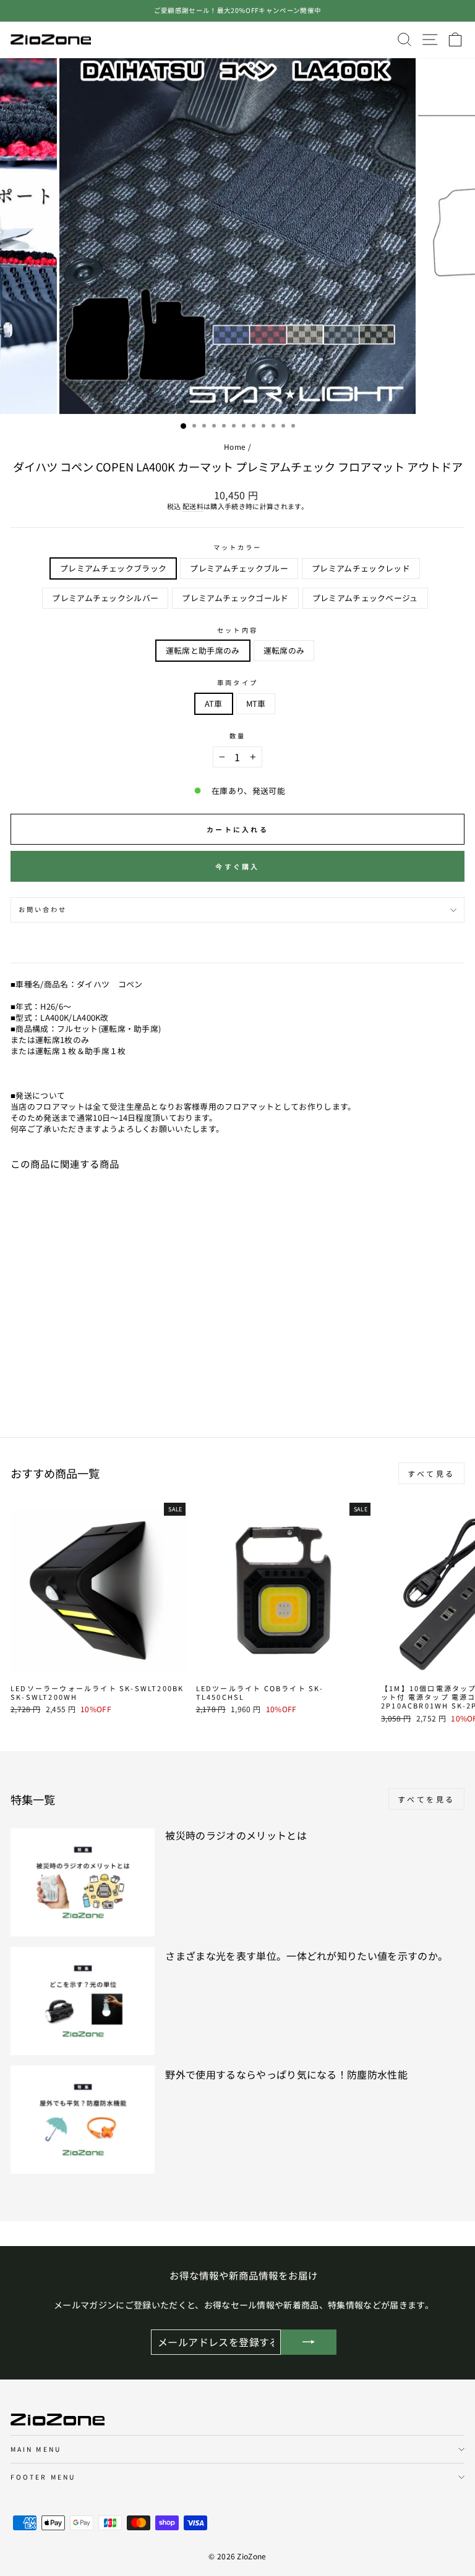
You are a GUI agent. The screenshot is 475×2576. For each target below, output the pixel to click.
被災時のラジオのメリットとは (236, 1835)
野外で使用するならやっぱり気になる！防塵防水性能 (286, 2074)
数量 (237, 736)
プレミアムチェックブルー (239, 568)
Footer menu (43, 2477)
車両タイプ (237, 683)
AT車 (214, 703)
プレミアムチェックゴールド (235, 598)
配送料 (193, 506)
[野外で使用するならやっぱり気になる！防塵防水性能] (83, 2120)
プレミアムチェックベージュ (365, 598)
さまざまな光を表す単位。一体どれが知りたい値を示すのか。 (306, 1956)
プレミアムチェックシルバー (105, 598)
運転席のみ (284, 650)
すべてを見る (426, 1799)
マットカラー (238, 547)
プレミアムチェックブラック (113, 568)
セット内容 (237, 630)
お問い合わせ (43, 909)
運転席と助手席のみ (203, 650)
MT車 (256, 703)
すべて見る (431, 1473)
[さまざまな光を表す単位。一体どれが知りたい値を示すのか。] (83, 2001)
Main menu (36, 2449)
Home (235, 446)
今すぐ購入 (237, 866)
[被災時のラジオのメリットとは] (83, 1882)
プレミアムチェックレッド (361, 568)
